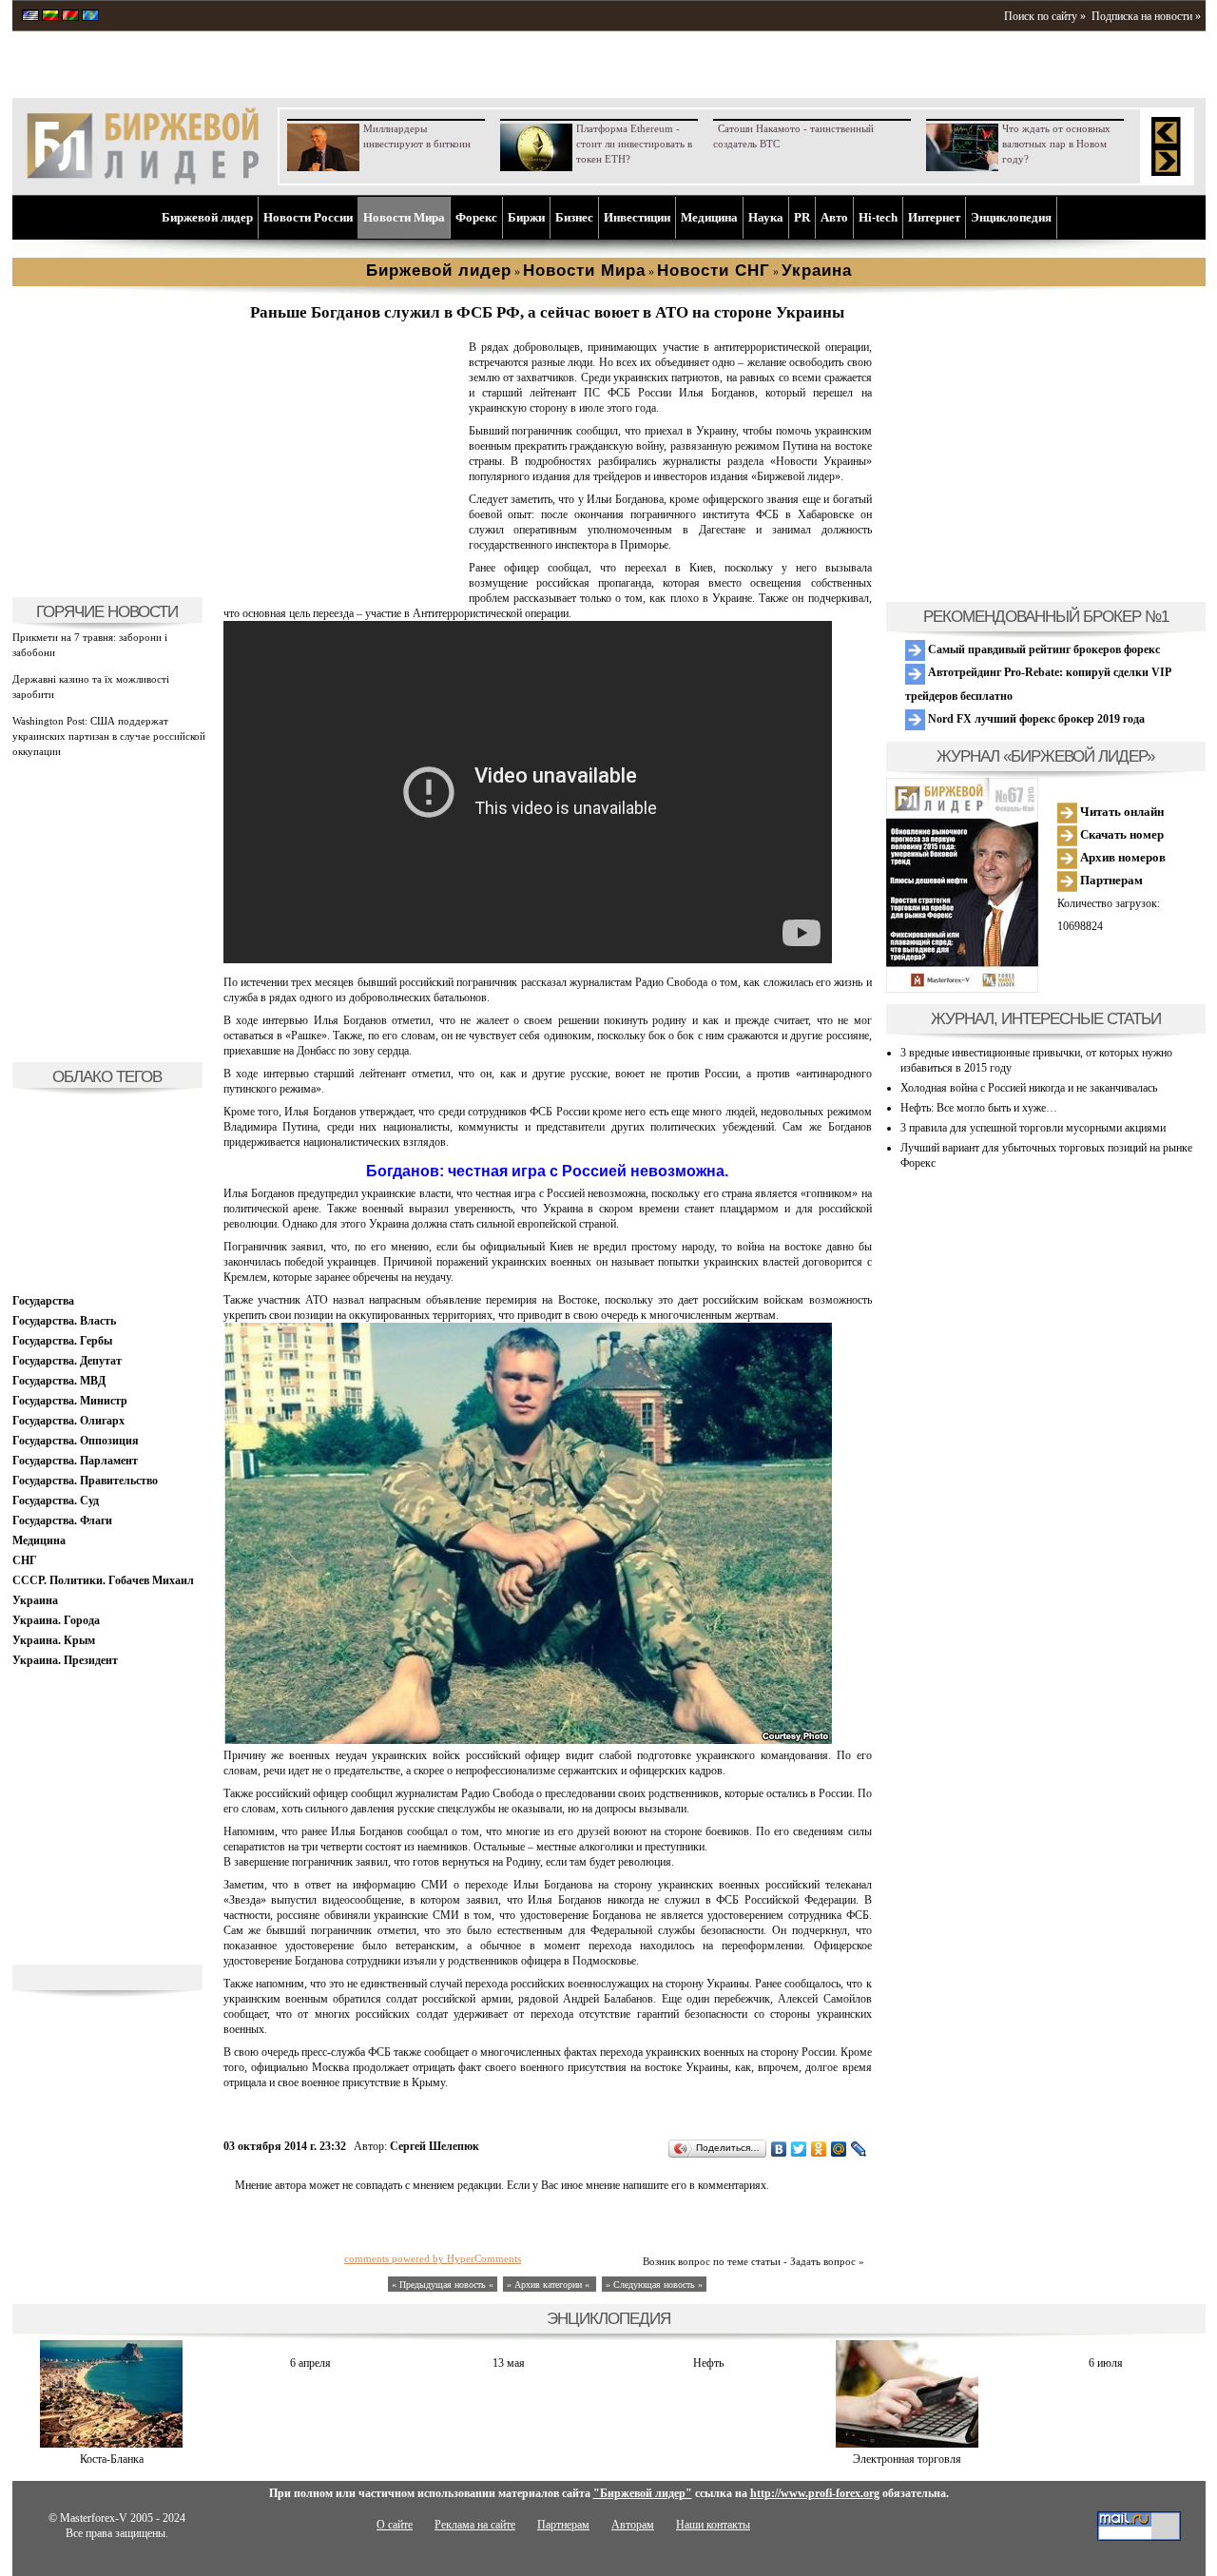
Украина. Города (56, 1620)
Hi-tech (878, 217)
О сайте (395, 2525)
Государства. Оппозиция (76, 1441)
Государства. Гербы (62, 1341)
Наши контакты (713, 2525)
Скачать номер (1120, 834)
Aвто (834, 217)
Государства (43, 1301)
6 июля (1106, 2363)
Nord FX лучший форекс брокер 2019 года (1035, 719)
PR (802, 217)
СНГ (25, 1560)
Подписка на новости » (1146, 16)
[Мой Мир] (839, 2149)
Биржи (526, 217)
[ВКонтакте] (779, 2149)
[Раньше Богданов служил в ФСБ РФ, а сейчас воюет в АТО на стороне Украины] (342, 576)
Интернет (934, 217)
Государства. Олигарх (68, 1421)
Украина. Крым (54, 1640)
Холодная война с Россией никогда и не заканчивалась (1029, 1088)
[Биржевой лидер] (143, 181)
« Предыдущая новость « (443, 2285)
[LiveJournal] (859, 2149)
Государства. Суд (56, 1501)
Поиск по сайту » (1045, 16)
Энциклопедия (1011, 217)
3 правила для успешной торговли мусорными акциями (1033, 1128)
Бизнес (574, 217)
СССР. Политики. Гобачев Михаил (103, 1580)
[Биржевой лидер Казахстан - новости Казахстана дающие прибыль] (90, 17)
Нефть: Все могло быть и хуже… (979, 1108)
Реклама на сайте (475, 2525)
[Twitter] (799, 2149)
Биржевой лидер (207, 217)
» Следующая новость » (654, 2285)
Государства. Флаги (62, 1520)
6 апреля (310, 2363)
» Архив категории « (550, 2285)
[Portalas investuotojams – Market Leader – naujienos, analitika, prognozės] (50, 17)
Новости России (308, 217)
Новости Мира (404, 217)
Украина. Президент (65, 1660)
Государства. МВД (59, 1381)
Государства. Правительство (85, 1481)
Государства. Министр (70, 1401)
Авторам (633, 2525)
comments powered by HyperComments (433, 2258)
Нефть (708, 2363)
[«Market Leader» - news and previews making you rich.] (30, 17)
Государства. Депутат (67, 1361)
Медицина (709, 217)
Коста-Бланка (112, 2459)
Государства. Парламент (75, 1461)
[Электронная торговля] (907, 2444)
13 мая (509, 2363)
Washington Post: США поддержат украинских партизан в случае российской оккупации (109, 736)
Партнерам (1110, 880)
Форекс (476, 217)
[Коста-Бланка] (111, 2444)
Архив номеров (1121, 857)
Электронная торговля (907, 2459)
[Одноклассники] (819, 2149)
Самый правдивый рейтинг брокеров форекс (1043, 649)
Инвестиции (637, 217)
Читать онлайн (1120, 812)
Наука (766, 217)
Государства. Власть (64, 1321)
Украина (35, 1600)
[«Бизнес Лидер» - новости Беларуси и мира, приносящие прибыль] (70, 17)
